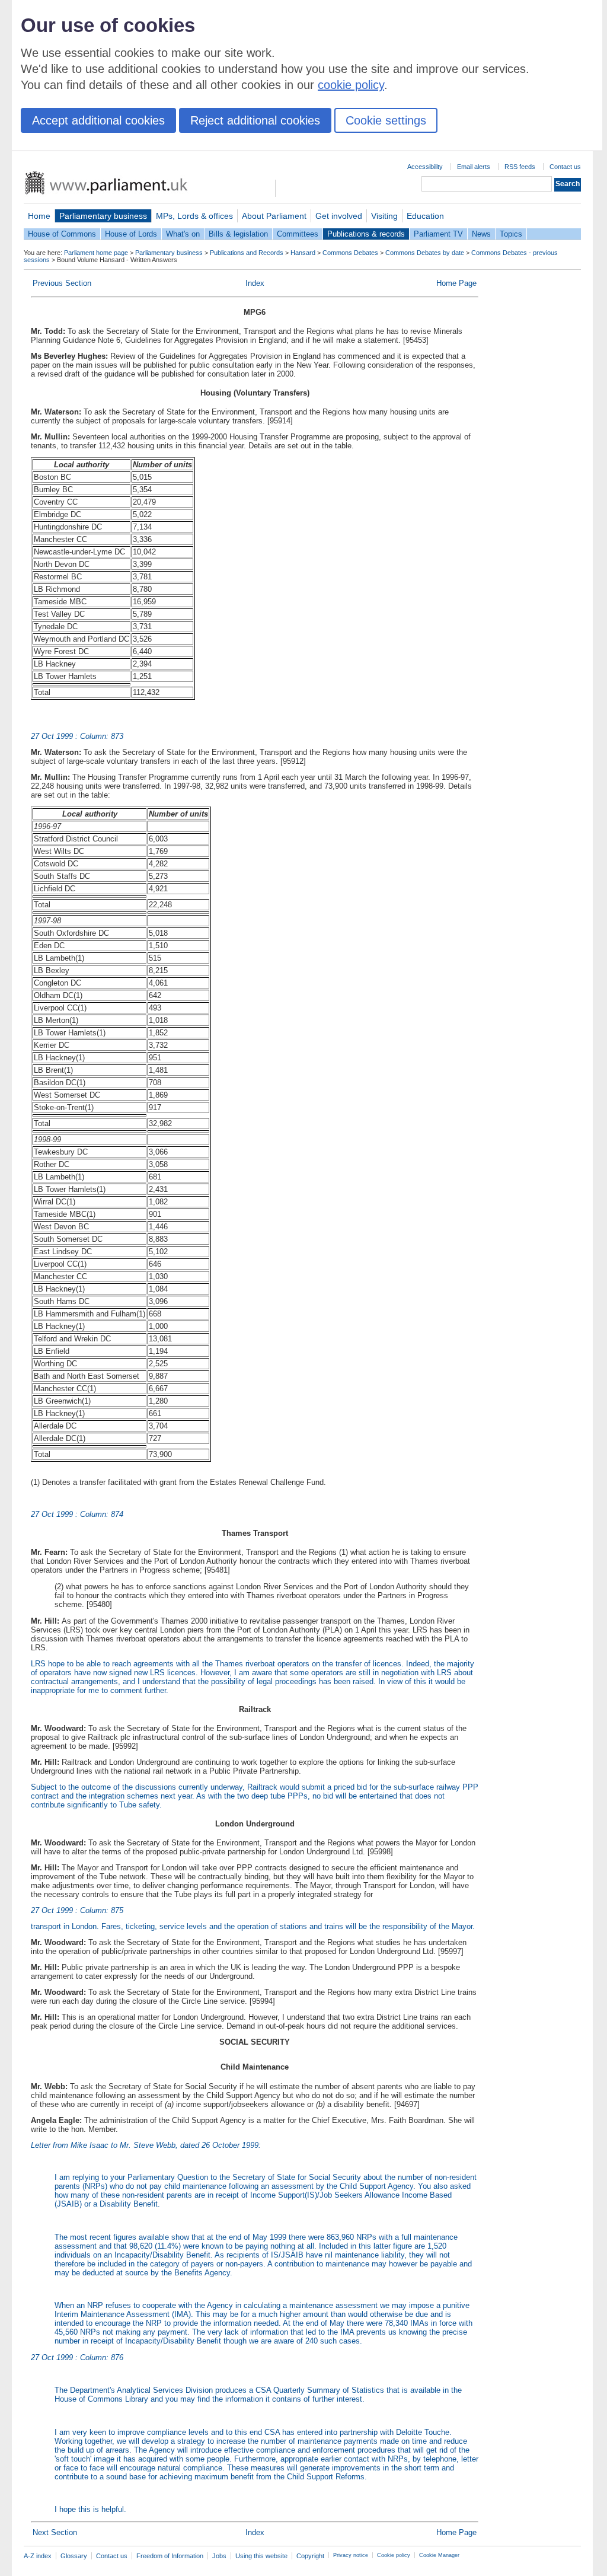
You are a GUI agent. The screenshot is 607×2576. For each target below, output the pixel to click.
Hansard (303, 253)
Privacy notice (351, 2555)
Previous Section (62, 283)
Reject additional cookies (255, 120)
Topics (511, 234)
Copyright (310, 2556)
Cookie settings (386, 120)
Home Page (456, 283)
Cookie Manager (439, 2555)
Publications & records (366, 234)
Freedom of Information (170, 2556)
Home (39, 216)
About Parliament (274, 216)
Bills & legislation (238, 234)
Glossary (74, 2556)
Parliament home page (96, 253)
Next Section (55, 2532)
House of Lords (131, 234)
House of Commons (62, 234)
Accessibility (425, 167)
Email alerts (474, 167)
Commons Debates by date (425, 253)
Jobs (219, 2556)
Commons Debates (350, 253)
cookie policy (351, 85)
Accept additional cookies (98, 120)
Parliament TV (438, 234)
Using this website (261, 2556)
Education (425, 216)
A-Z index (38, 2556)
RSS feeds (520, 167)
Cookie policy (394, 2555)
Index (255, 283)
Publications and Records (247, 253)
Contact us (565, 167)
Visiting (384, 216)
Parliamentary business (103, 216)
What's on (183, 234)
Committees (298, 234)
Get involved (339, 216)
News (481, 234)
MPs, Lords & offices (194, 216)
